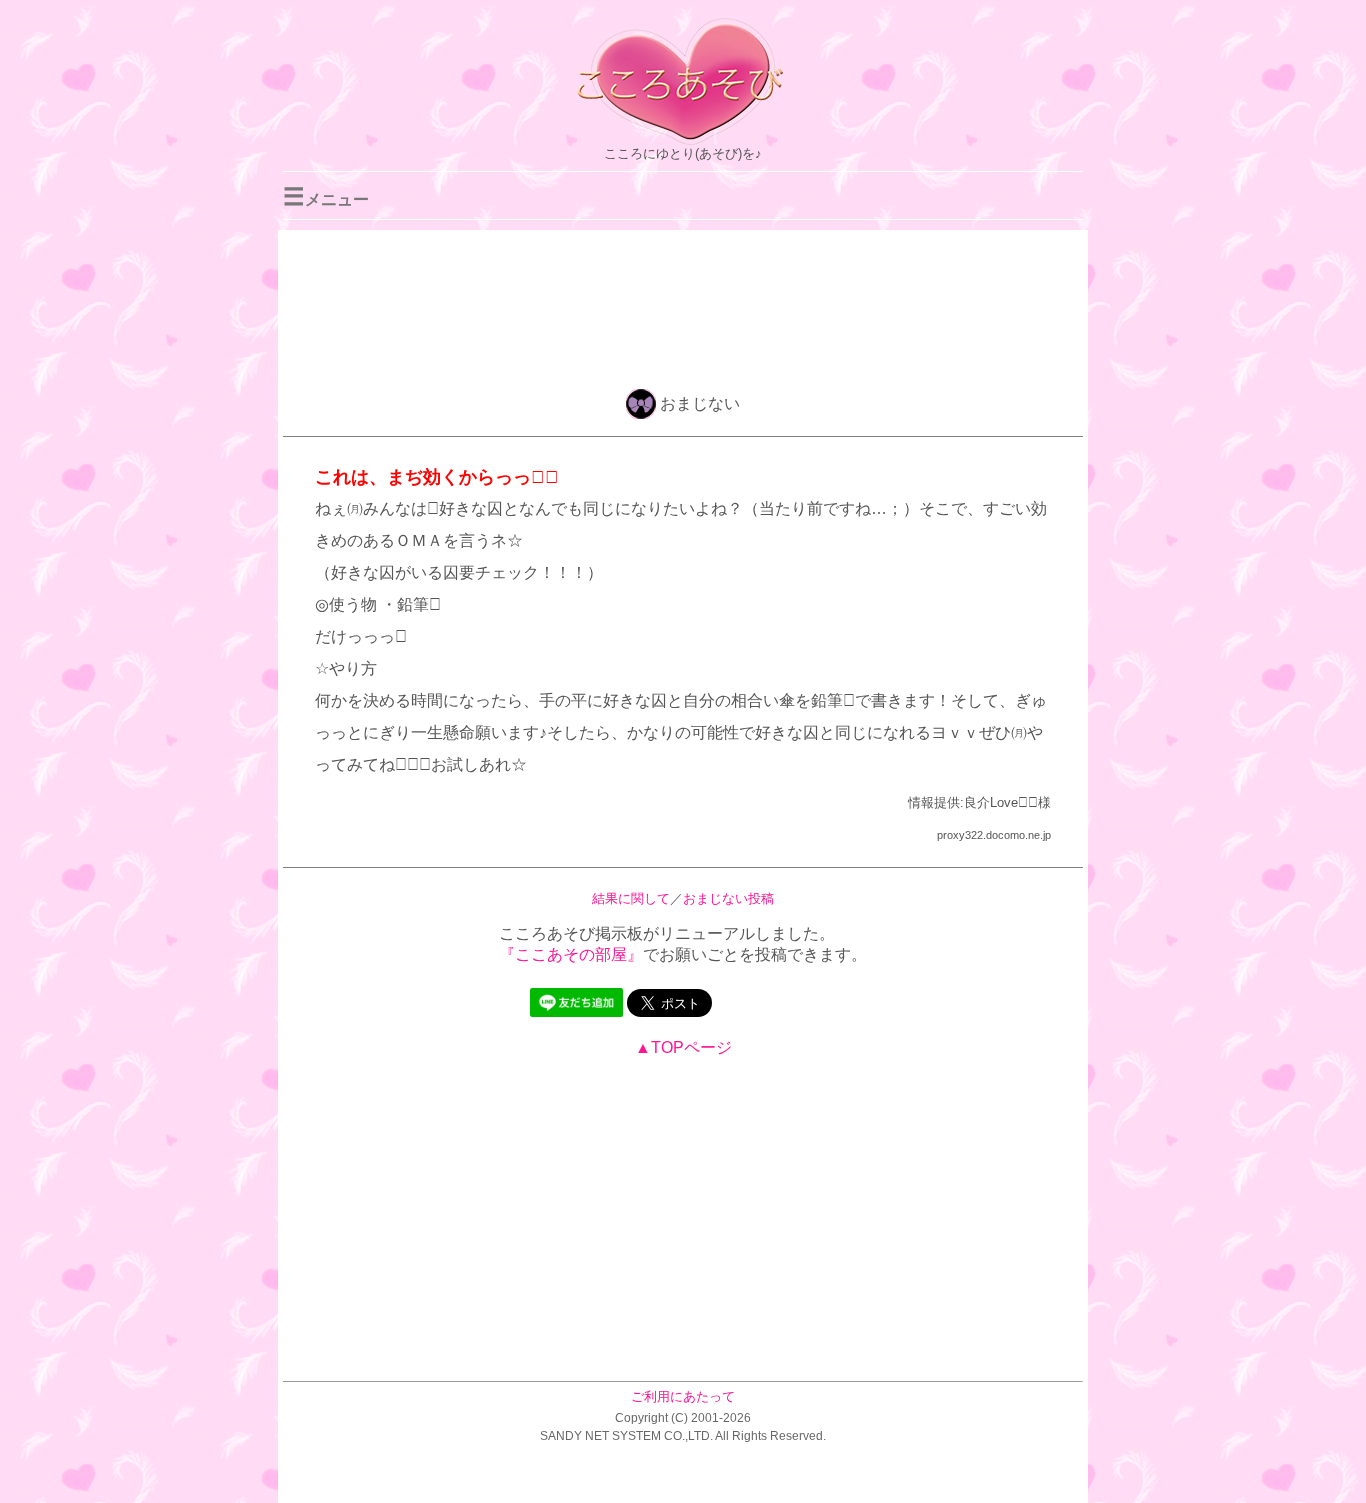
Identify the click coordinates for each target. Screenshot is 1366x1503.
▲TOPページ (683, 1047)
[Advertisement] (683, 306)
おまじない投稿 (728, 898)
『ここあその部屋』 (571, 954)
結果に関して (631, 898)
